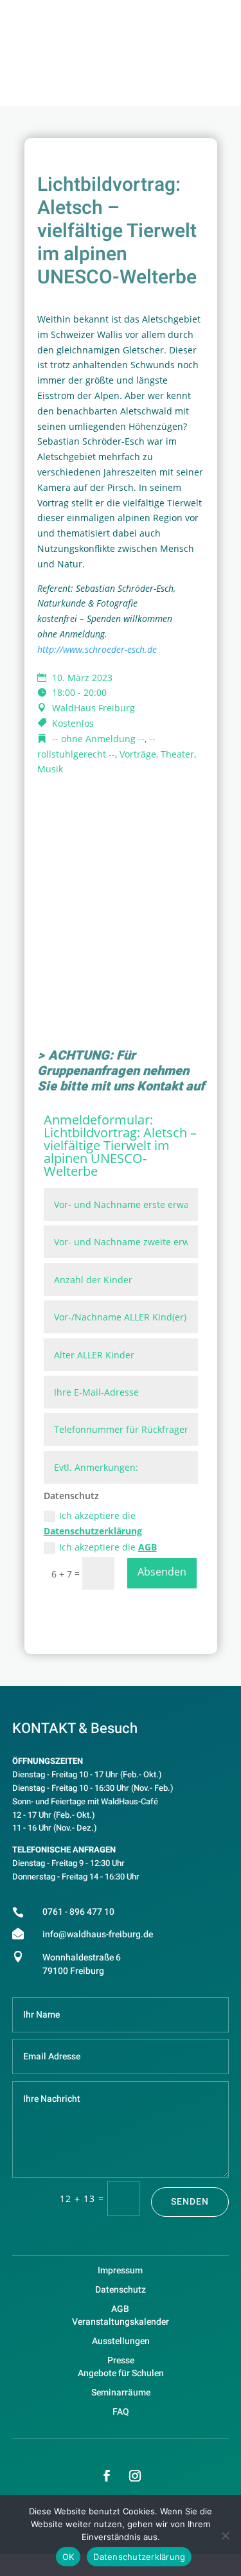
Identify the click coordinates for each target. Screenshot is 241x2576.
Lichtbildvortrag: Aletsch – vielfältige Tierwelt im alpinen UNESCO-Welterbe (120, 1152)
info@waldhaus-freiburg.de (98, 1934)
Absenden (162, 1572)
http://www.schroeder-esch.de (97, 649)
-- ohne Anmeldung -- (98, 739)
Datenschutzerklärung (93, 1531)
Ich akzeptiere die (93, 1523)
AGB (147, 1547)
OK (68, 2557)
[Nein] (225, 2536)
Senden (190, 2202)
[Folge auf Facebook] (107, 2476)
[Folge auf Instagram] (135, 2476)
